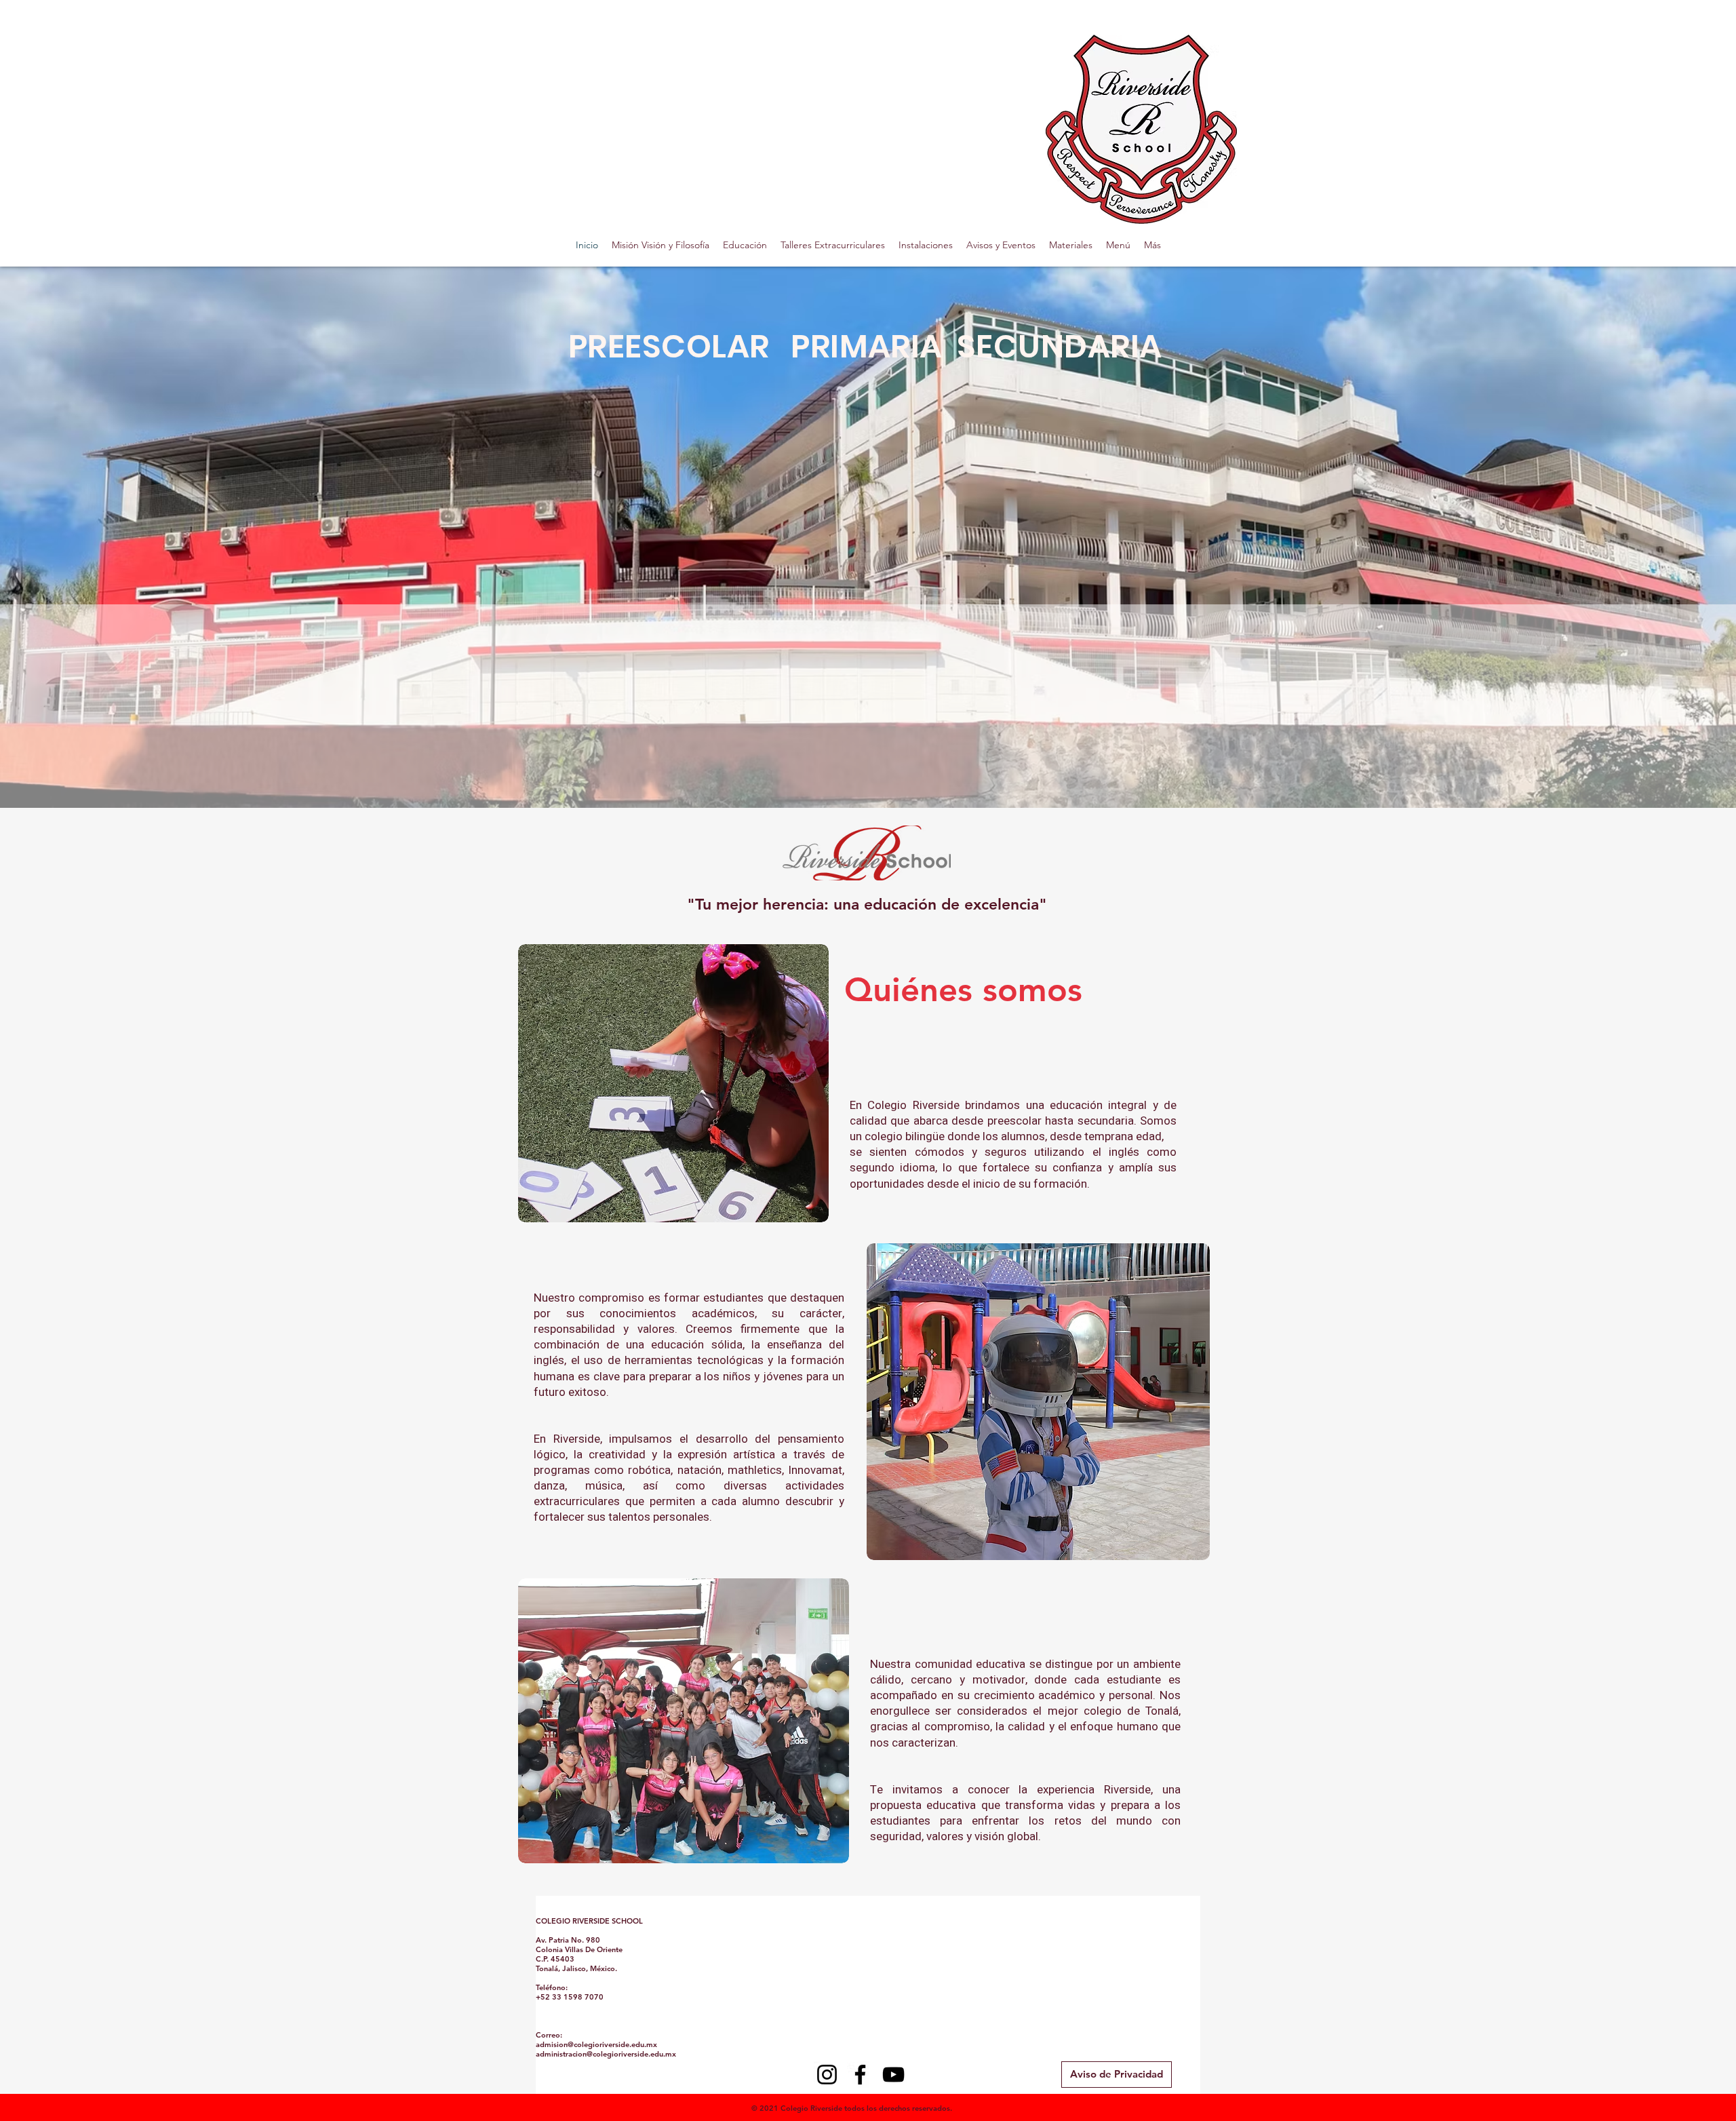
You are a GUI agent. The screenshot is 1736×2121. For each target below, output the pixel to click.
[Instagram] (827, 2075)
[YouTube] (893, 2075)
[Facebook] (860, 2075)
